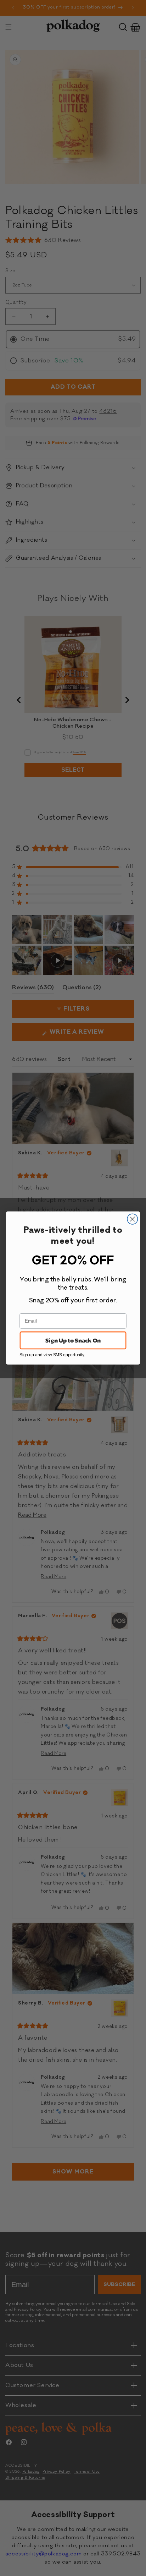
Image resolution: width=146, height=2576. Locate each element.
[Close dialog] (132, 1219)
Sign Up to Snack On (73, 1341)
